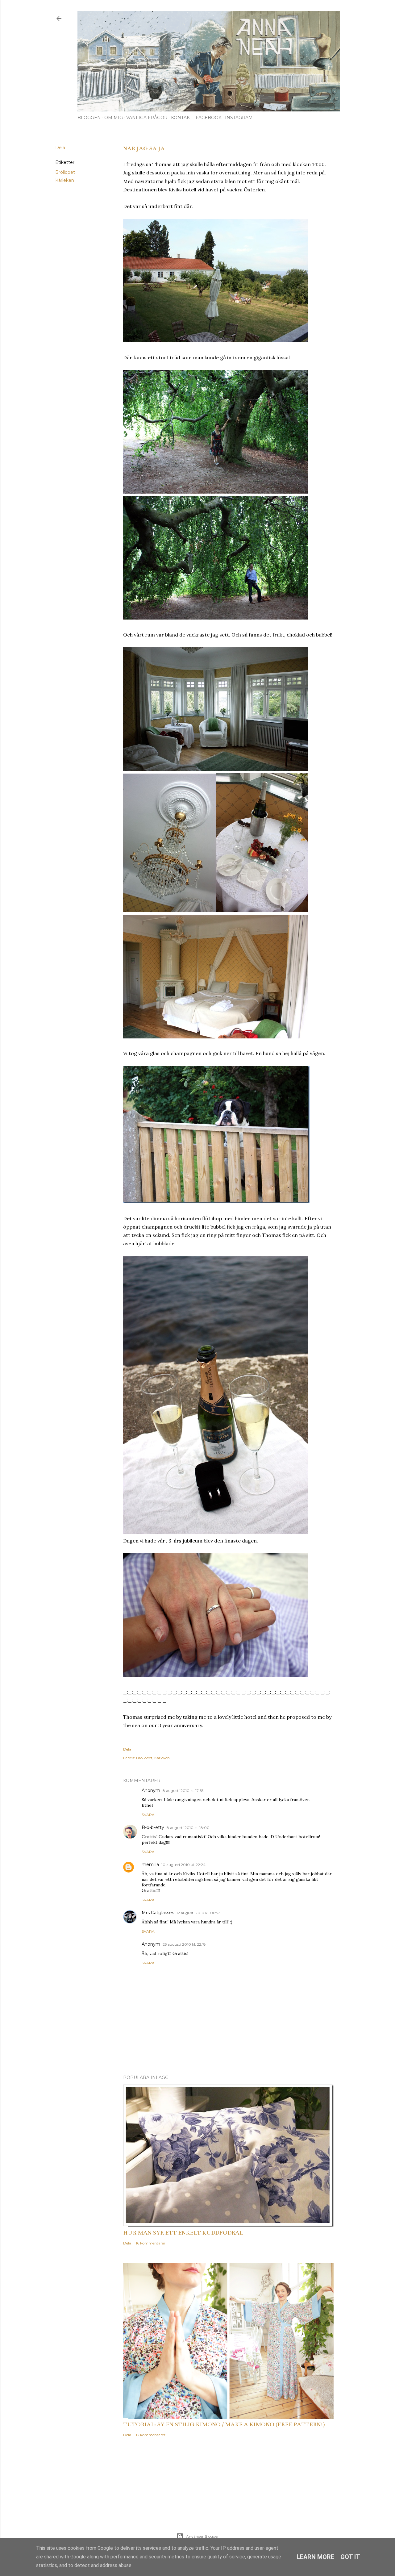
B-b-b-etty (153, 1827)
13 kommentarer (151, 2435)
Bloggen (89, 118)
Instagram (239, 118)
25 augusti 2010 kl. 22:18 (184, 1944)
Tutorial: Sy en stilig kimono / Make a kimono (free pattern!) (224, 2424)
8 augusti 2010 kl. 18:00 (188, 1828)
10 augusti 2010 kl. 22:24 (183, 1865)
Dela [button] (60, 148)
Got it (350, 2557)
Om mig (114, 118)
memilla (150, 1864)
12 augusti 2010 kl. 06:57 (198, 1913)
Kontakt (182, 118)
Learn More (315, 2557)
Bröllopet (65, 172)
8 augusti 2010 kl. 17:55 (183, 1791)
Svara (148, 1815)
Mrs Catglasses (158, 1913)
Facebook (209, 118)
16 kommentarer (151, 2243)
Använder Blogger (202, 2536)
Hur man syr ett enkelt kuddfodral (183, 2233)
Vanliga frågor (147, 118)
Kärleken (65, 180)
